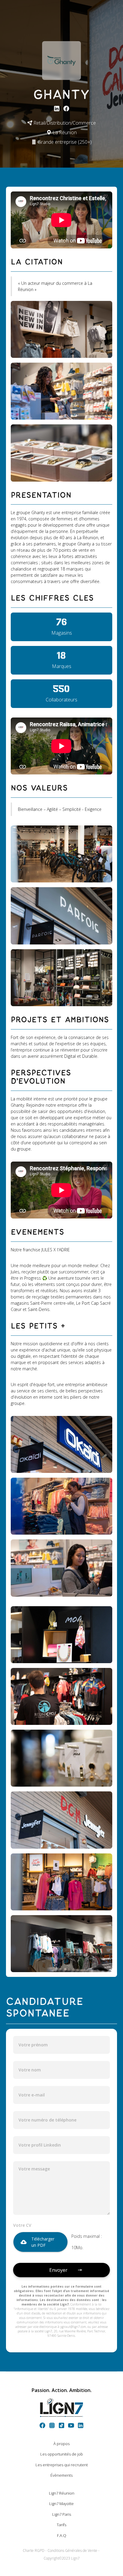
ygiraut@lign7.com (73, 2327)
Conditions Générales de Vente (72, 2551)
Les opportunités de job (62, 2454)
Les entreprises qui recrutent (62, 2465)
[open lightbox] (61, 329)
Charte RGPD (34, 2551)
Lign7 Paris (62, 2514)
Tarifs (61, 2525)
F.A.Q (62, 2535)
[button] (40, 2242)
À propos (61, 2444)
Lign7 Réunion (62, 2493)
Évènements (61, 2475)
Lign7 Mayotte (61, 2504)
